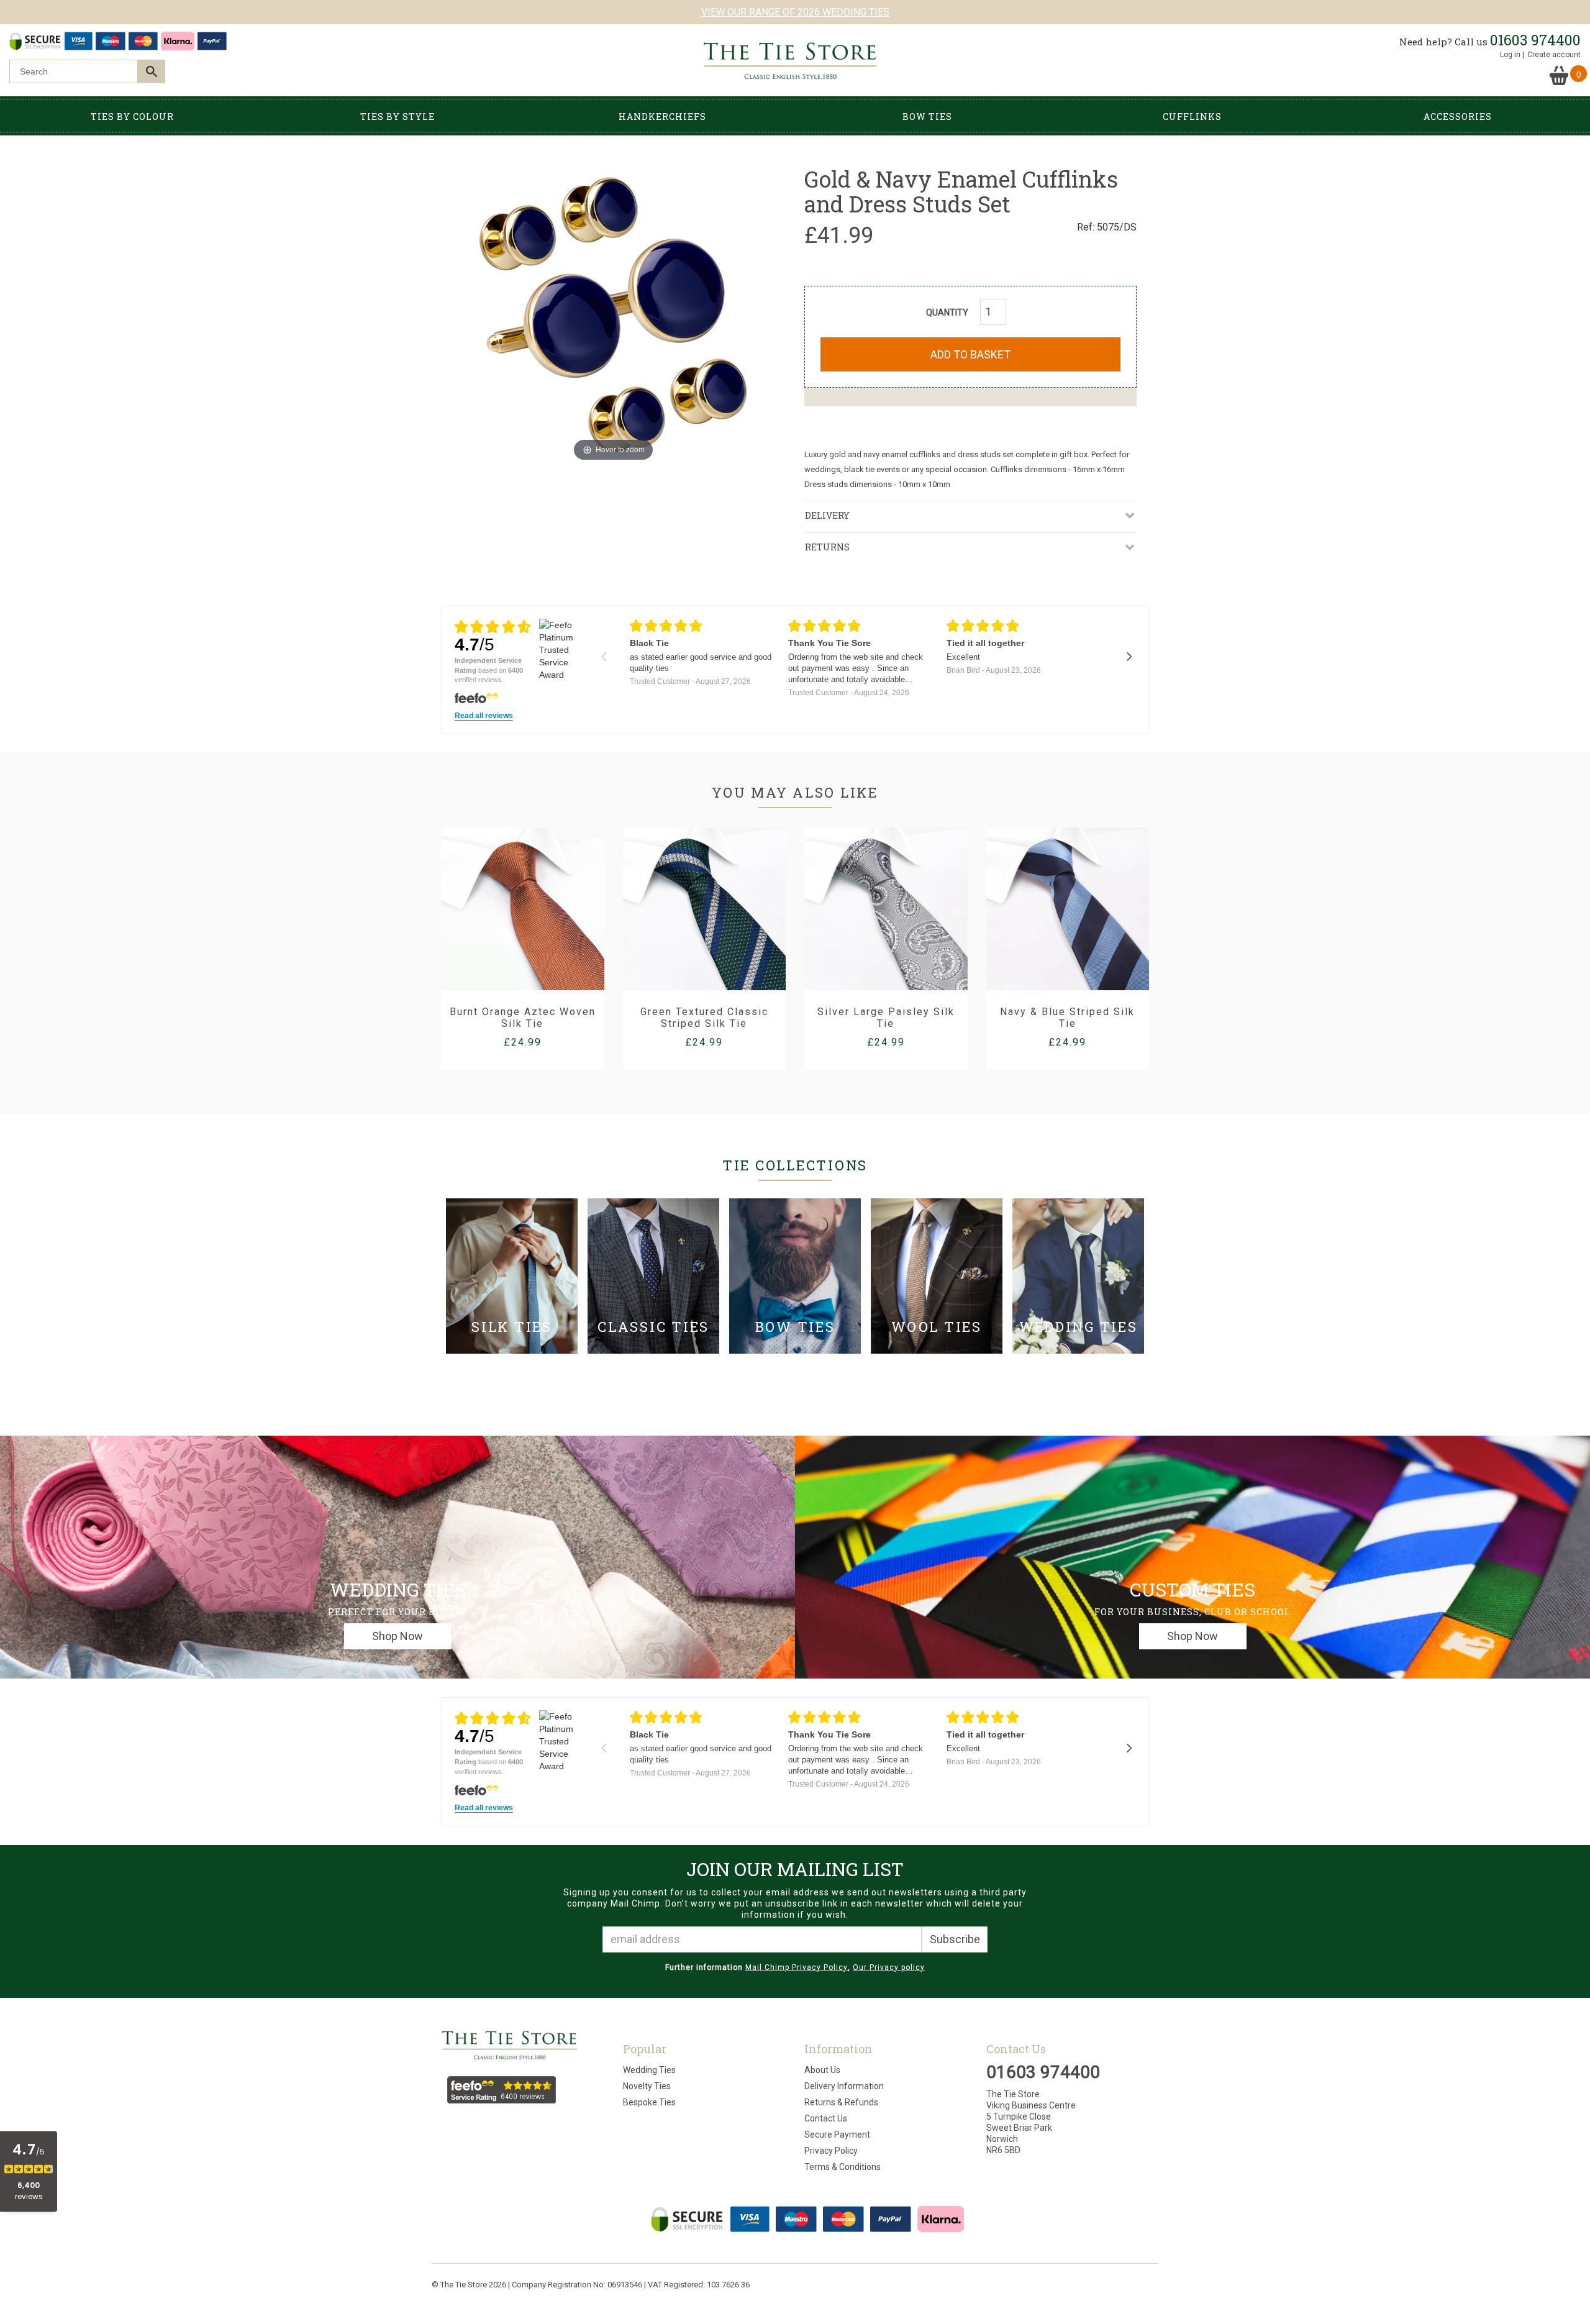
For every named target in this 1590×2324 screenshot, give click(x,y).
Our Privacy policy (889, 1967)
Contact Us (826, 2118)
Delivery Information (844, 2086)
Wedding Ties (649, 2070)
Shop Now (397, 1636)
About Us (822, 2070)
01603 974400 (1535, 40)
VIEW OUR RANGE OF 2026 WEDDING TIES (795, 12)
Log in (1510, 55)
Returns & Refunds (841, 2102)
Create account (1554, 55)
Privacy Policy (831, 2151)
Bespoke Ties (649, 2102)
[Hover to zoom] (614, 314)
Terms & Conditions (843, 2167)
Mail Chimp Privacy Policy (797, 1967)
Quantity (947, 312)
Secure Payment (837, 2135)
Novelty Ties (647, 2086)
